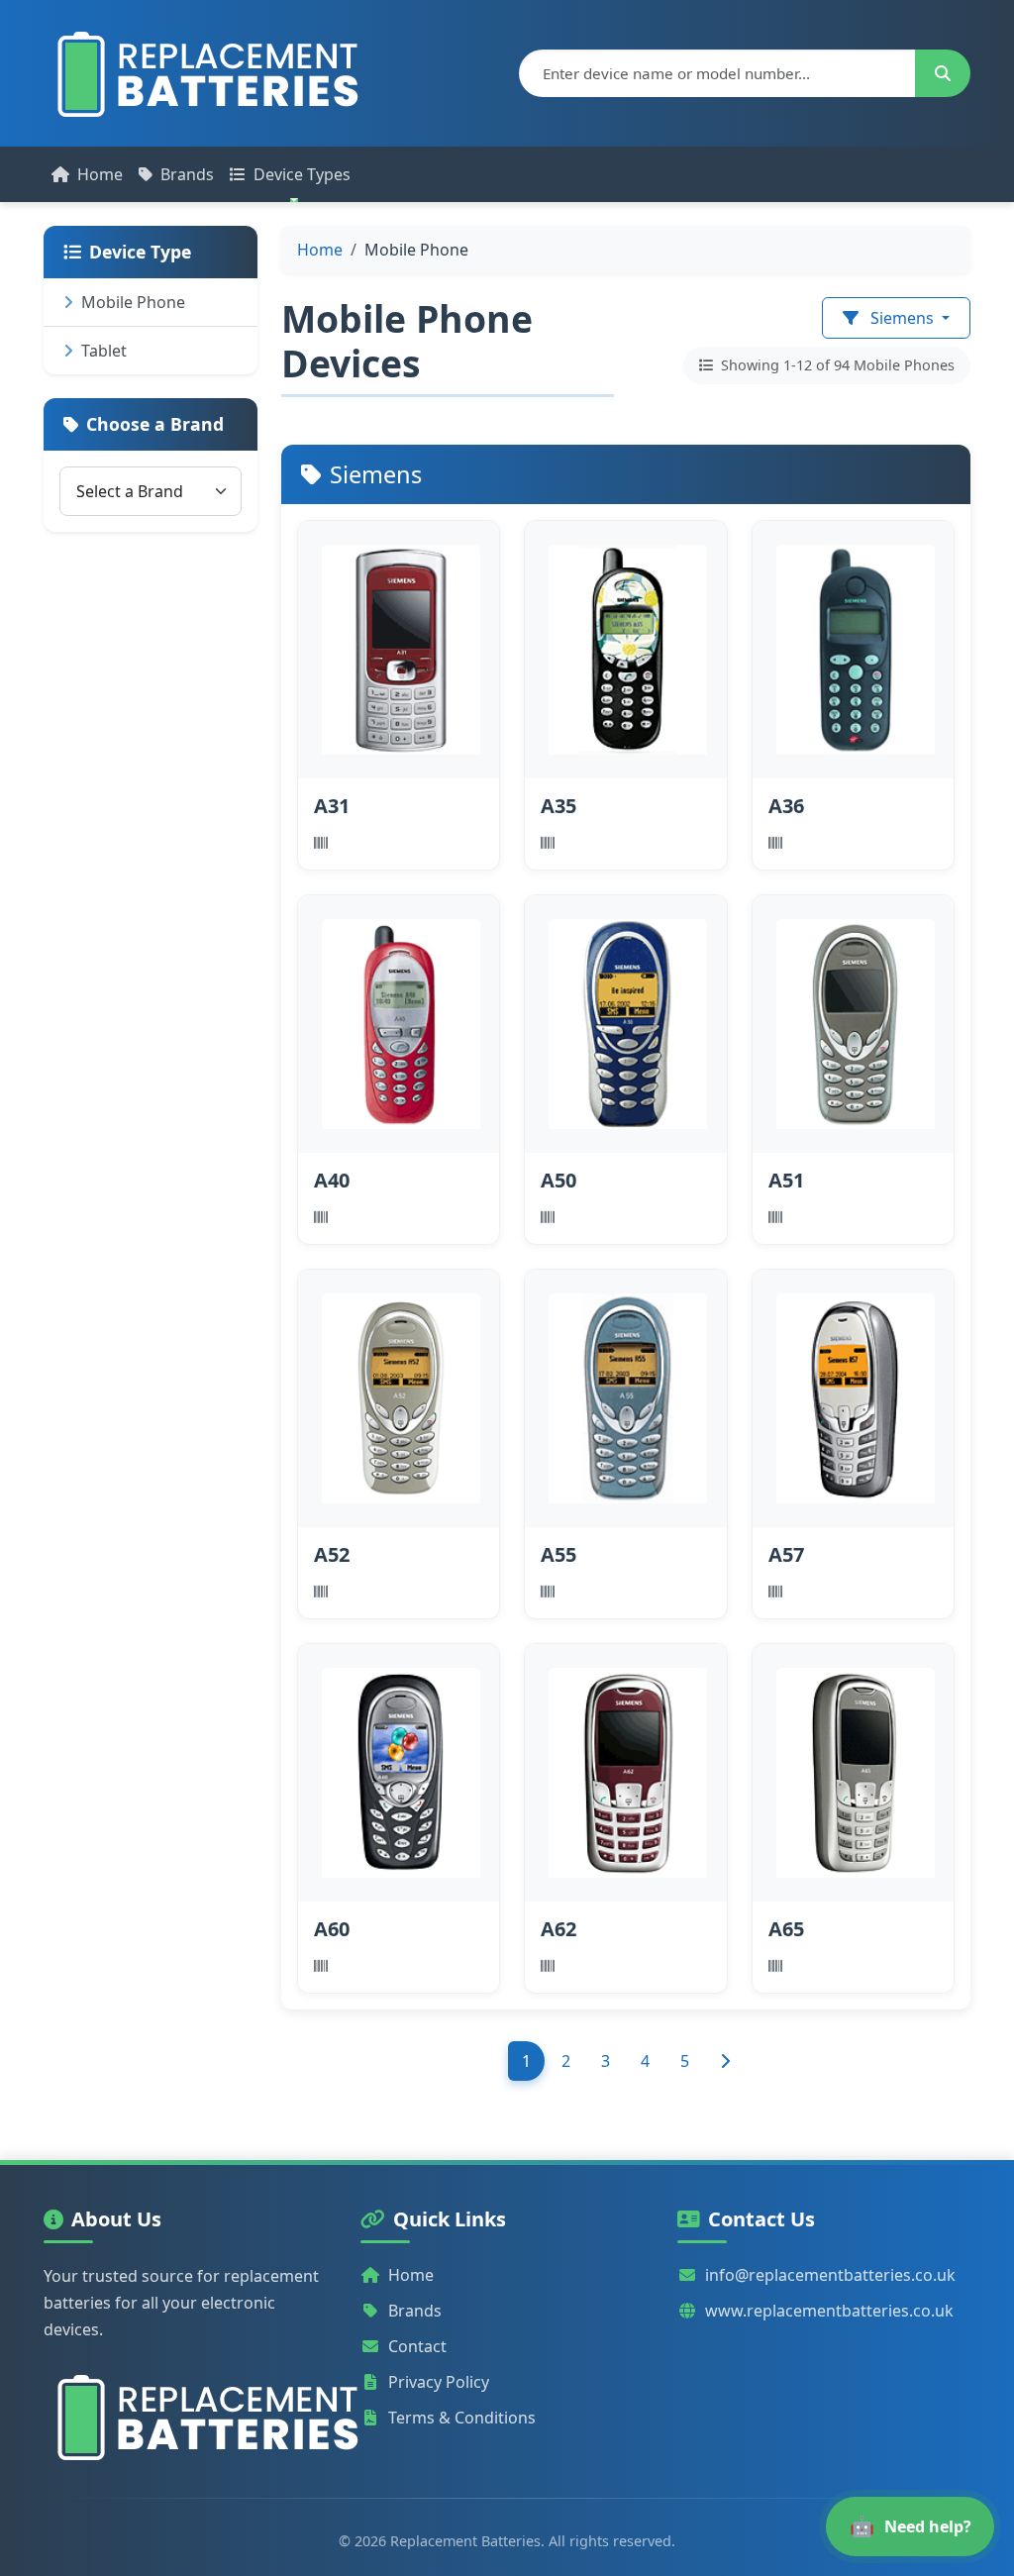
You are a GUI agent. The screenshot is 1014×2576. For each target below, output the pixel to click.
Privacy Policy (439, 2382)
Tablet (104, 351)
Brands (187, 174)
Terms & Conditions (462, 2418)
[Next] (725, 2061)
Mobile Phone (133, 302)
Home (100, 174)
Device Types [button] (302, 174)
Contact (417, 2346)
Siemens (902, 318)
